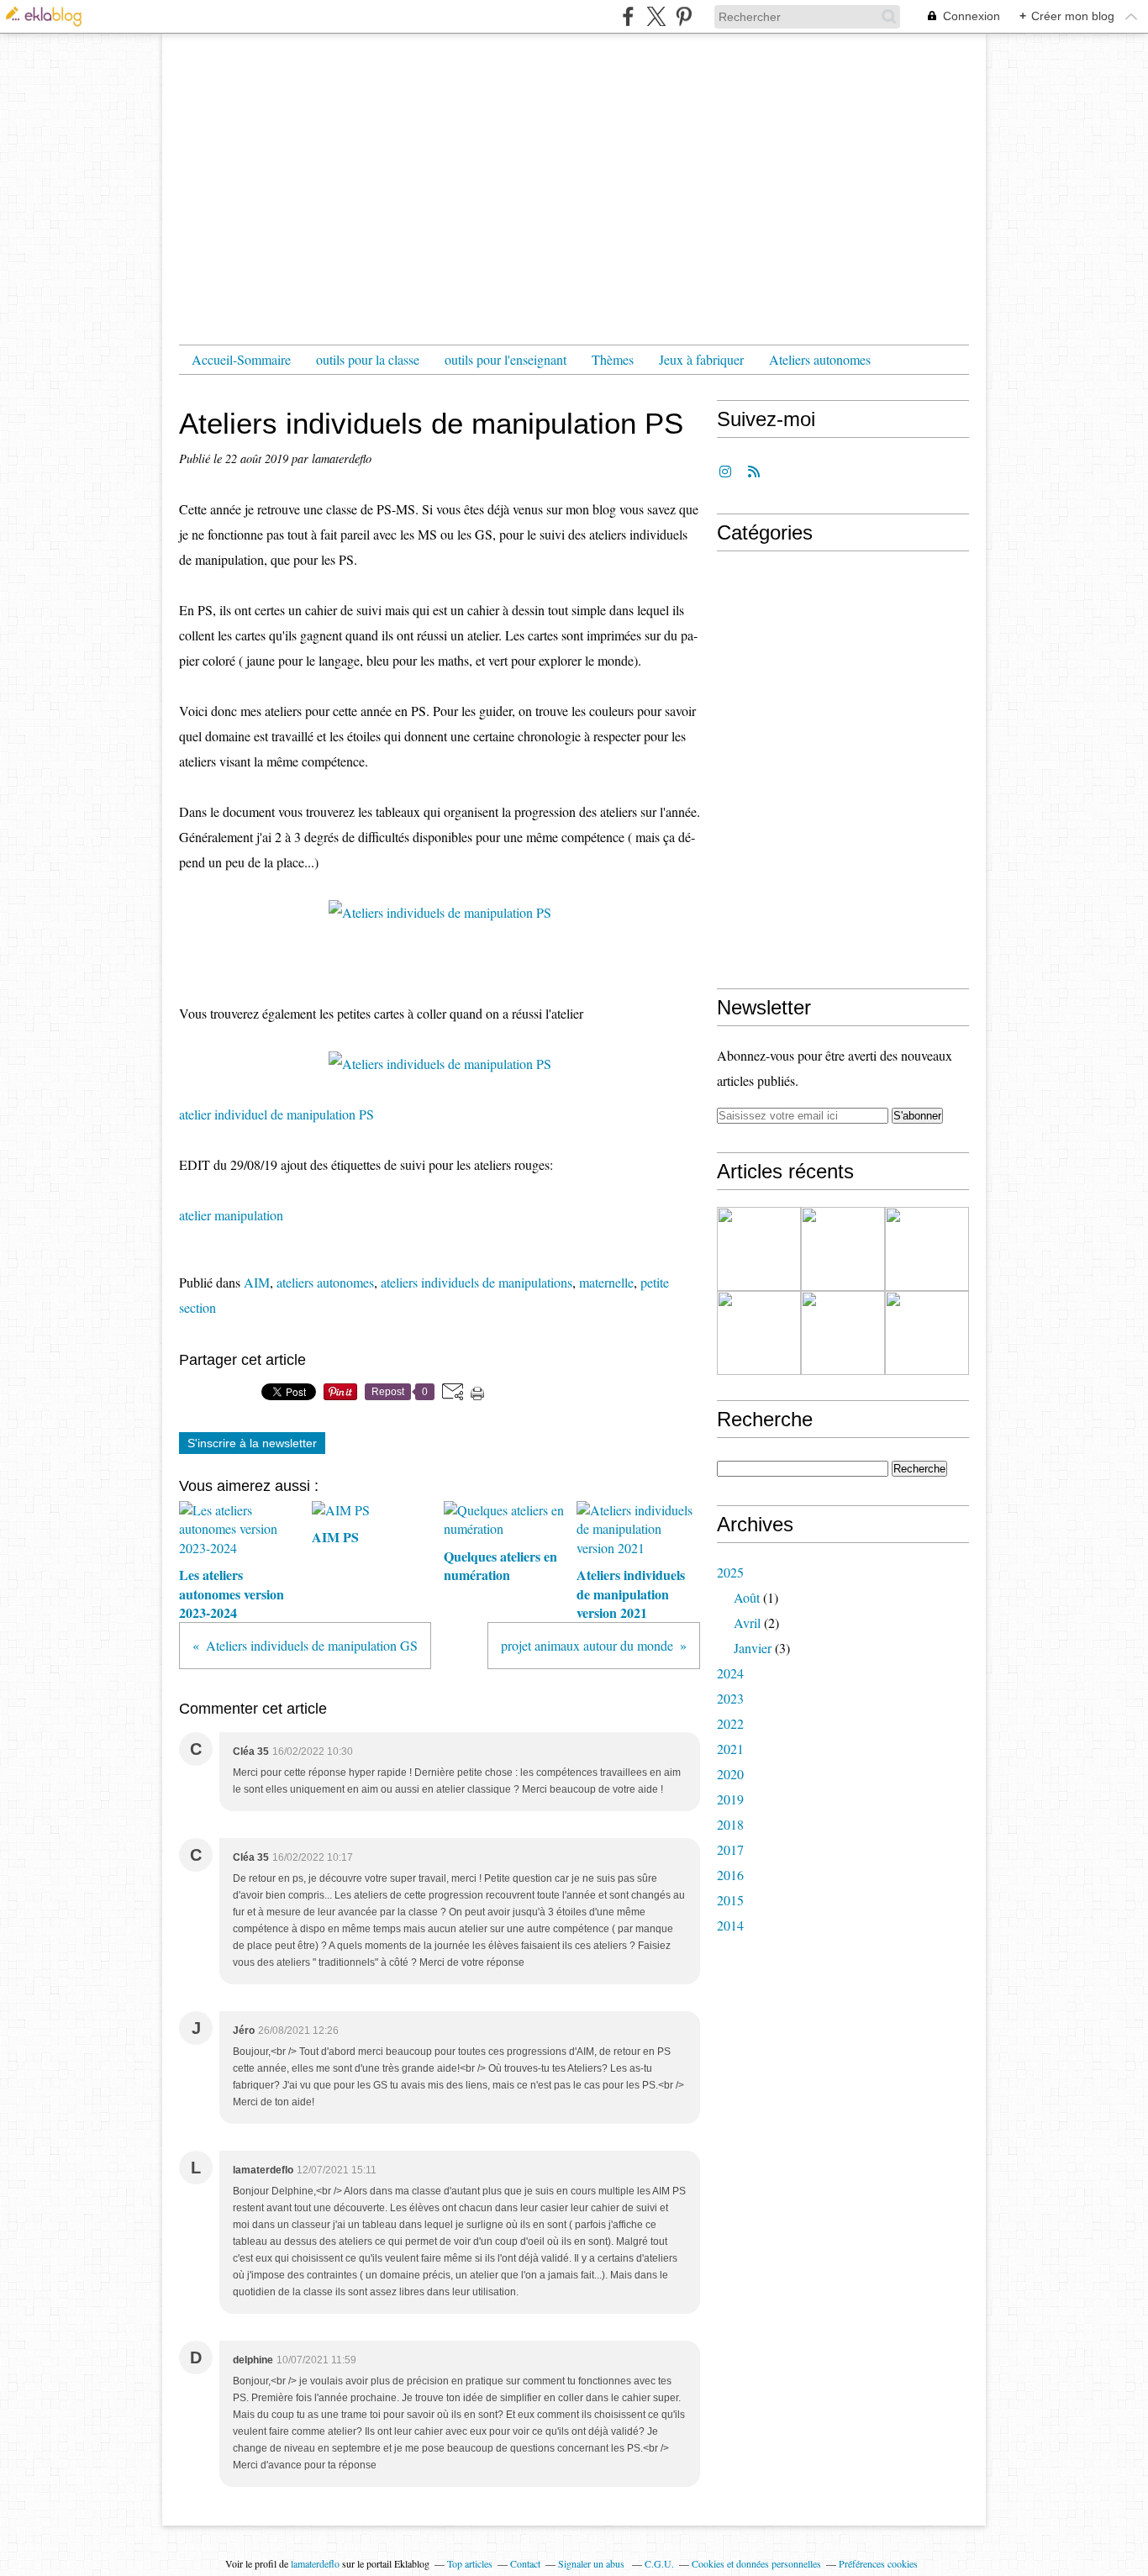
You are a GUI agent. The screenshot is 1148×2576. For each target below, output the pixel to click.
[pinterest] (684, 16)
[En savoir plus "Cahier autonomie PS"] (759, 1333)
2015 (730, 1900)
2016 (730, 1875)
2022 (730, 1723)
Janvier (753, 1648)
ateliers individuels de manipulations (477, 1282)
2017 (730, 1849)
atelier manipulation (231, 1215)
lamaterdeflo (315, 2563)
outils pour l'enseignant (506, 359)
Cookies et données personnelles (756, 2563)
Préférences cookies (878, 2563)
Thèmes (613, 359)
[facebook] (628, 16)
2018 (730, 1824)
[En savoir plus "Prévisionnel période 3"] (927, 1333)
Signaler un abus (592, 2563)
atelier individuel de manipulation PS (276, 1114)
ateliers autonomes (325, 1282)
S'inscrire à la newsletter (252, 1443)
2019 (730, 1799)
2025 (730, 1572)
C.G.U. (659, 2563)
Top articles (470, 2563)
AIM (257, 1282)
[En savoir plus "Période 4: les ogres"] (927, 1249)
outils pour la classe (368, 359)
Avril (747, 1623)
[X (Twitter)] (656, 16)
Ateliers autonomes (820, 359)
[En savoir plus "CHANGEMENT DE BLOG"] (759, 1249)
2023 (730, 1698)
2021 (730, 1749)
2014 (730, 1925)
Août (747, 1597)
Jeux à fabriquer (701, 359)
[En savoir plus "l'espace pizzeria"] (843, 1249)
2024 (730, 1673)
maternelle (606, 1282)
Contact (525, 2563)
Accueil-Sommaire (241, 359)
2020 (730, 1774)
